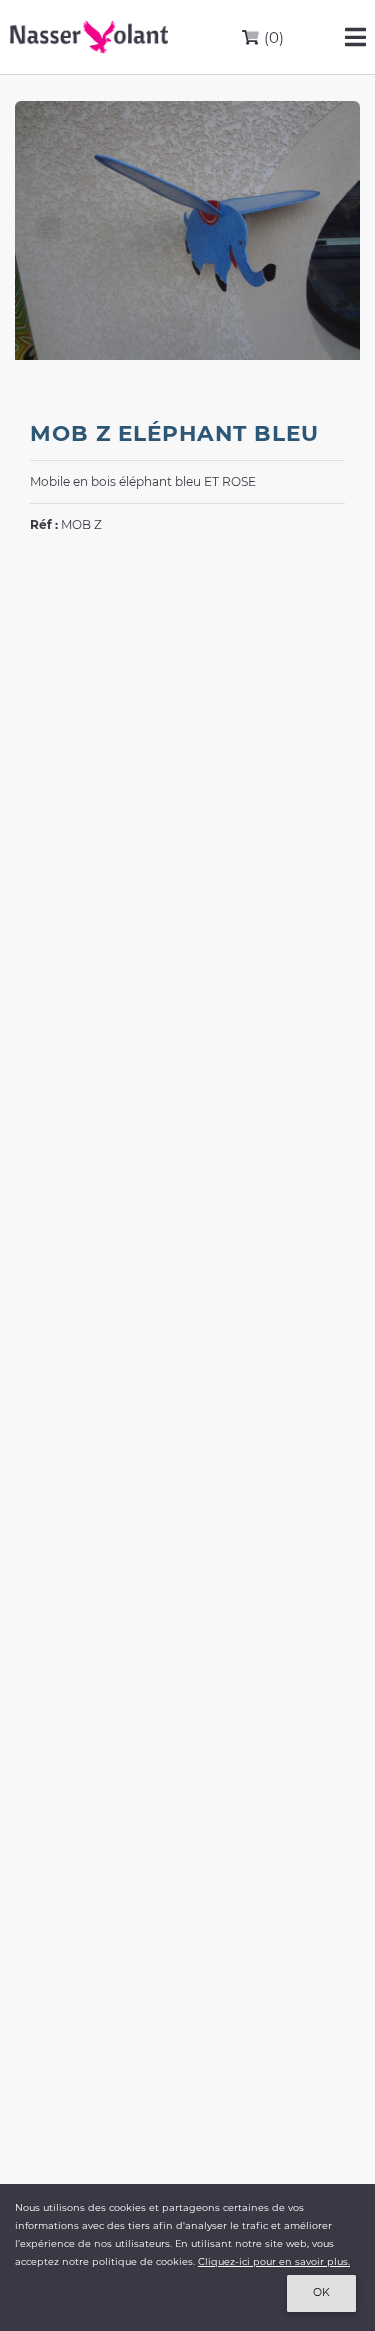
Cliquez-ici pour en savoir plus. (274, 2261)
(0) (272, 37)
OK (321, 2292)
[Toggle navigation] (355, 37)
